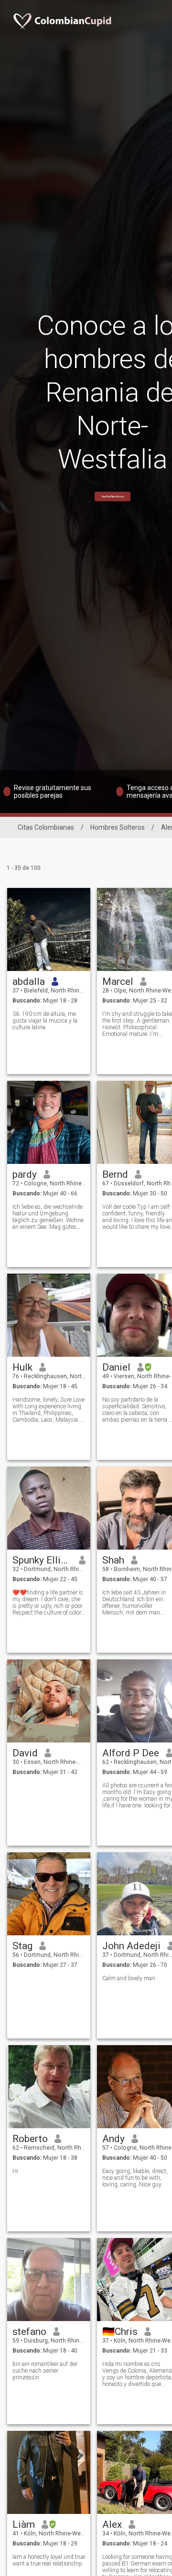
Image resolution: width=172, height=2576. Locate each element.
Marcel (118, 982)
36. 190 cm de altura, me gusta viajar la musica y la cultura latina (45, 1021)
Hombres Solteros (118, 827)
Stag (22, 1946)
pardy (25, 1174)
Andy (113, 2139)
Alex (112, 2524)
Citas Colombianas (46, 827)
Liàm (24, 2524)
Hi (15, 2171)
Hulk (22, 1367)
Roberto (30, 2139)
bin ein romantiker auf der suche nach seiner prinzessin (45, 2371)
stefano (29, 2332)
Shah (113, 1560)
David (25, 1753)
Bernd (115, 1174)
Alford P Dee (131, 1753)
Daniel (116, 1367)
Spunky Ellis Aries (42, 1560)
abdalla (29, 982)
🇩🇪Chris (120, 2332)
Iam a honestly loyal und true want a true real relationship (49, 2560)
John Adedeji (131, 1946)
